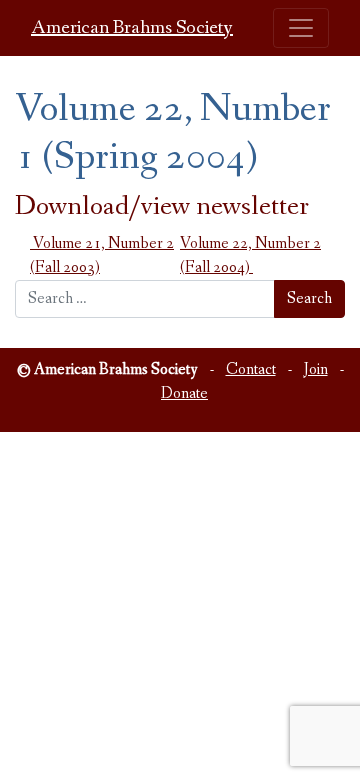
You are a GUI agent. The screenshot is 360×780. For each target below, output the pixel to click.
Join (316, 369)
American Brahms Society (132, 28)
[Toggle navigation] (301, 28)
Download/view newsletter (162, 206)
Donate (184, 393)
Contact (251, 369)
